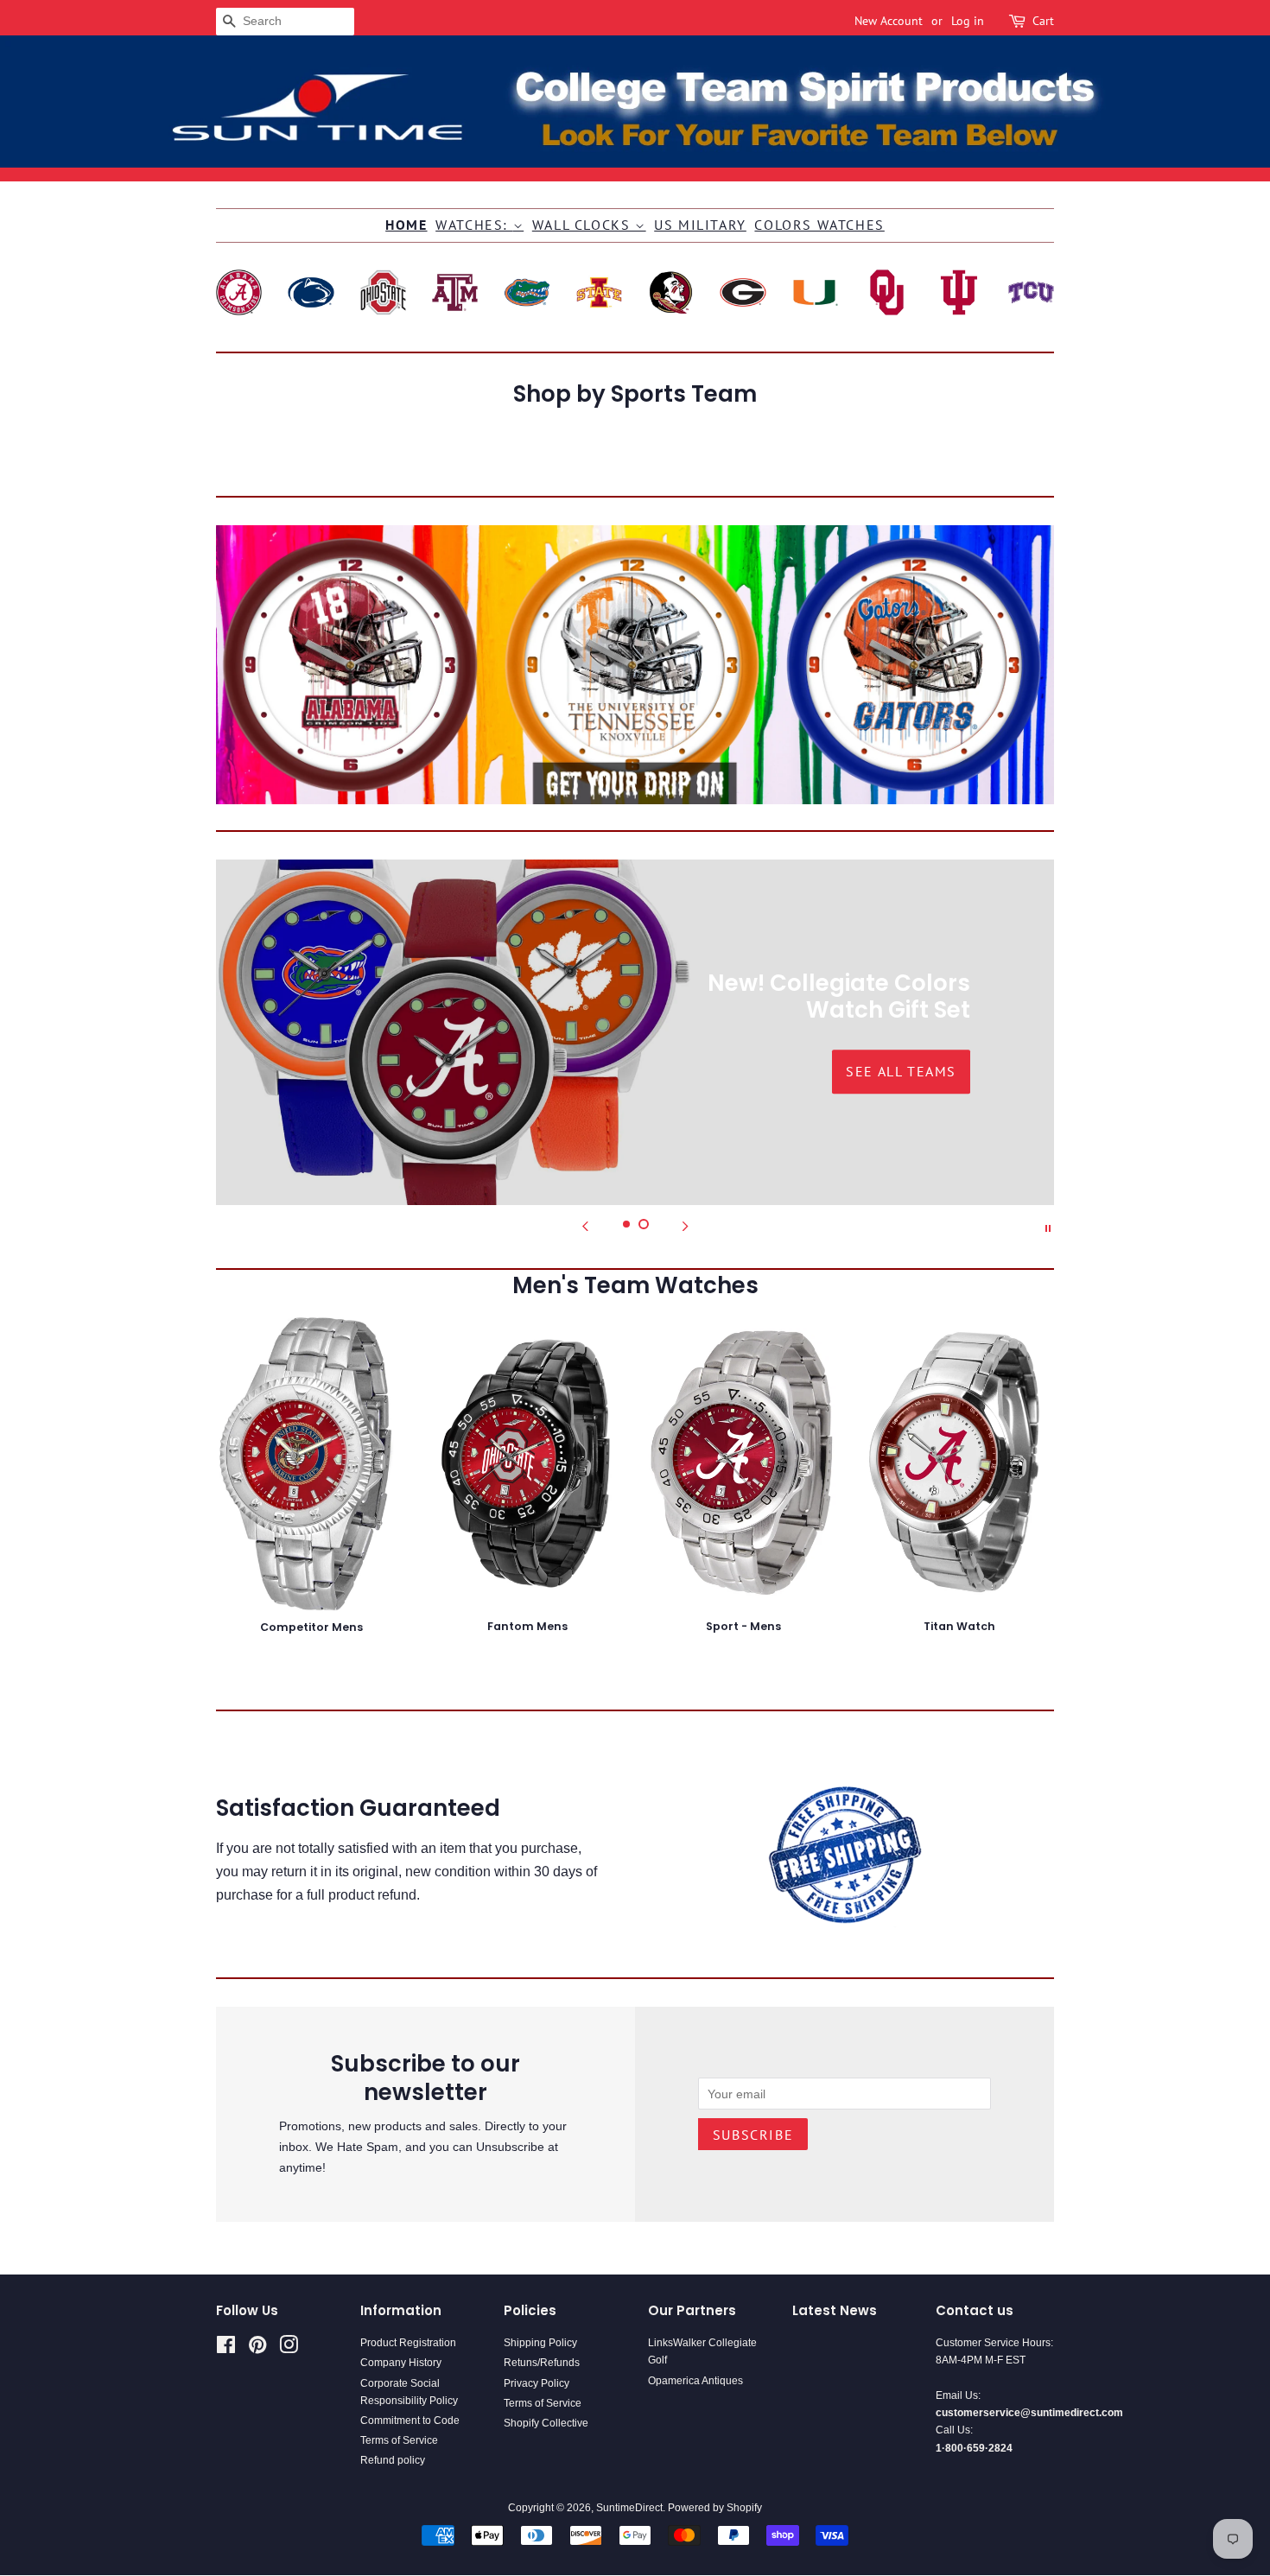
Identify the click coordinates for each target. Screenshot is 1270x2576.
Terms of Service (399, 2440)
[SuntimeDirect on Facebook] (226, 2349)
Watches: (474, 225)
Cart (1043, 21)
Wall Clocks (584, 225)
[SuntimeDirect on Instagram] (289, 2349)
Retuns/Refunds (542, 2363)
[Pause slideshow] (1048, 1227)
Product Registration (408, 2343)
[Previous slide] (585, 1227)
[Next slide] (685, 1227)
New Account (889, 21)
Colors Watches (819, 225)
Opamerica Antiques (695, 2381)
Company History (401, 2363)
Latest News (835, 2310)
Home (406, 225)
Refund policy (393, 2460)
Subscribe (753, 2135)
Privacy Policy (537, 2383)
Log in (968, 21)
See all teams (369, 1071)
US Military (700, 225)
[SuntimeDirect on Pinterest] (257, 2349)
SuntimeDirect (629, 2508)
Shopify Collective (546, 2423)
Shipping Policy (540, 2343)
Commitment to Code (410, 2421)
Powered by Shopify (715, 2508)
